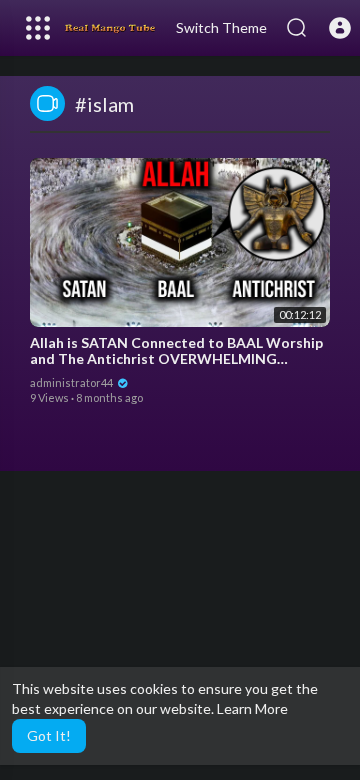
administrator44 (72, 382)
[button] (340, 28)
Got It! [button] (49, 735)
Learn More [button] (252, 708)
